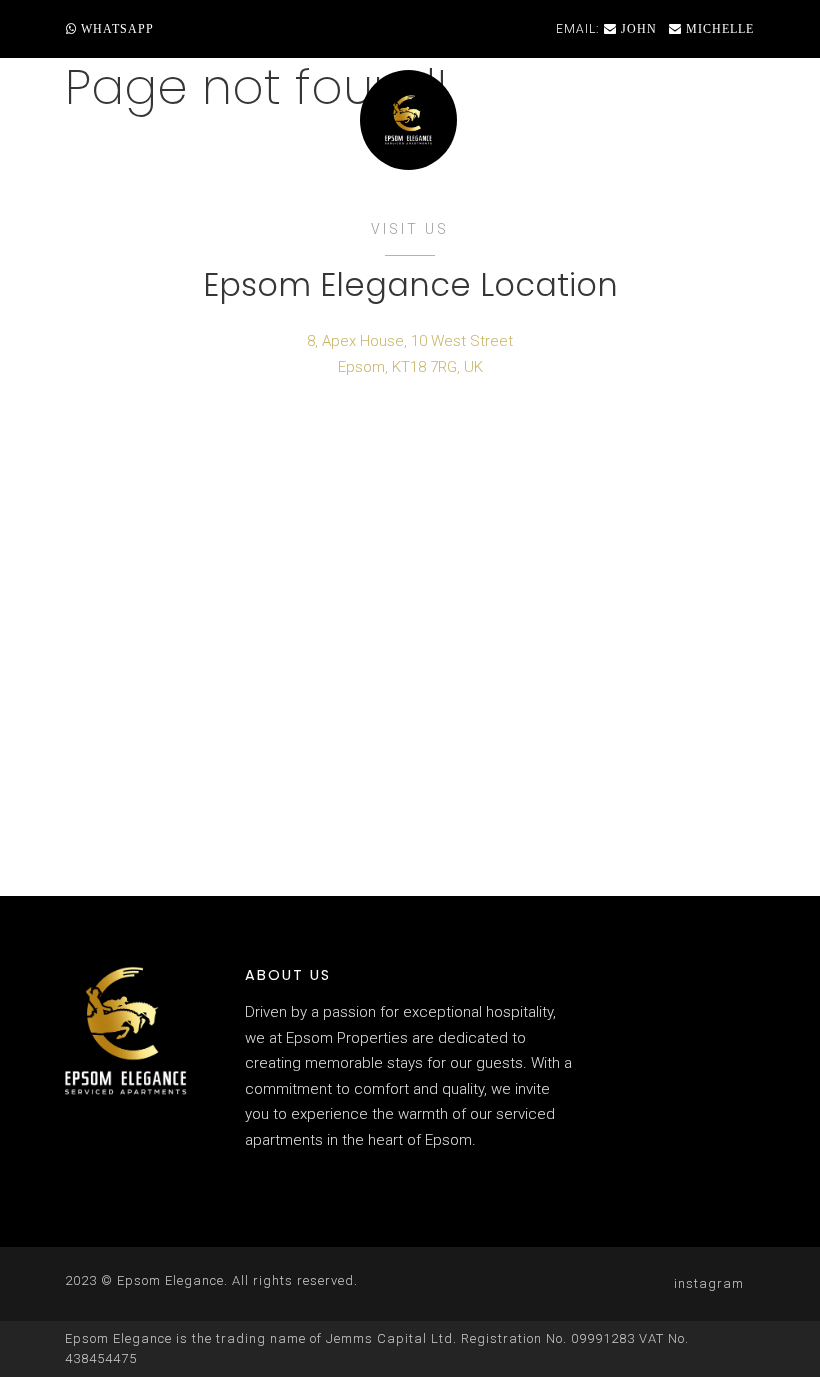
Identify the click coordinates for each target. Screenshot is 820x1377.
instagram (709, 1283)
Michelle (718, 29)
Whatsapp (115, 29)
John (637, 29)
